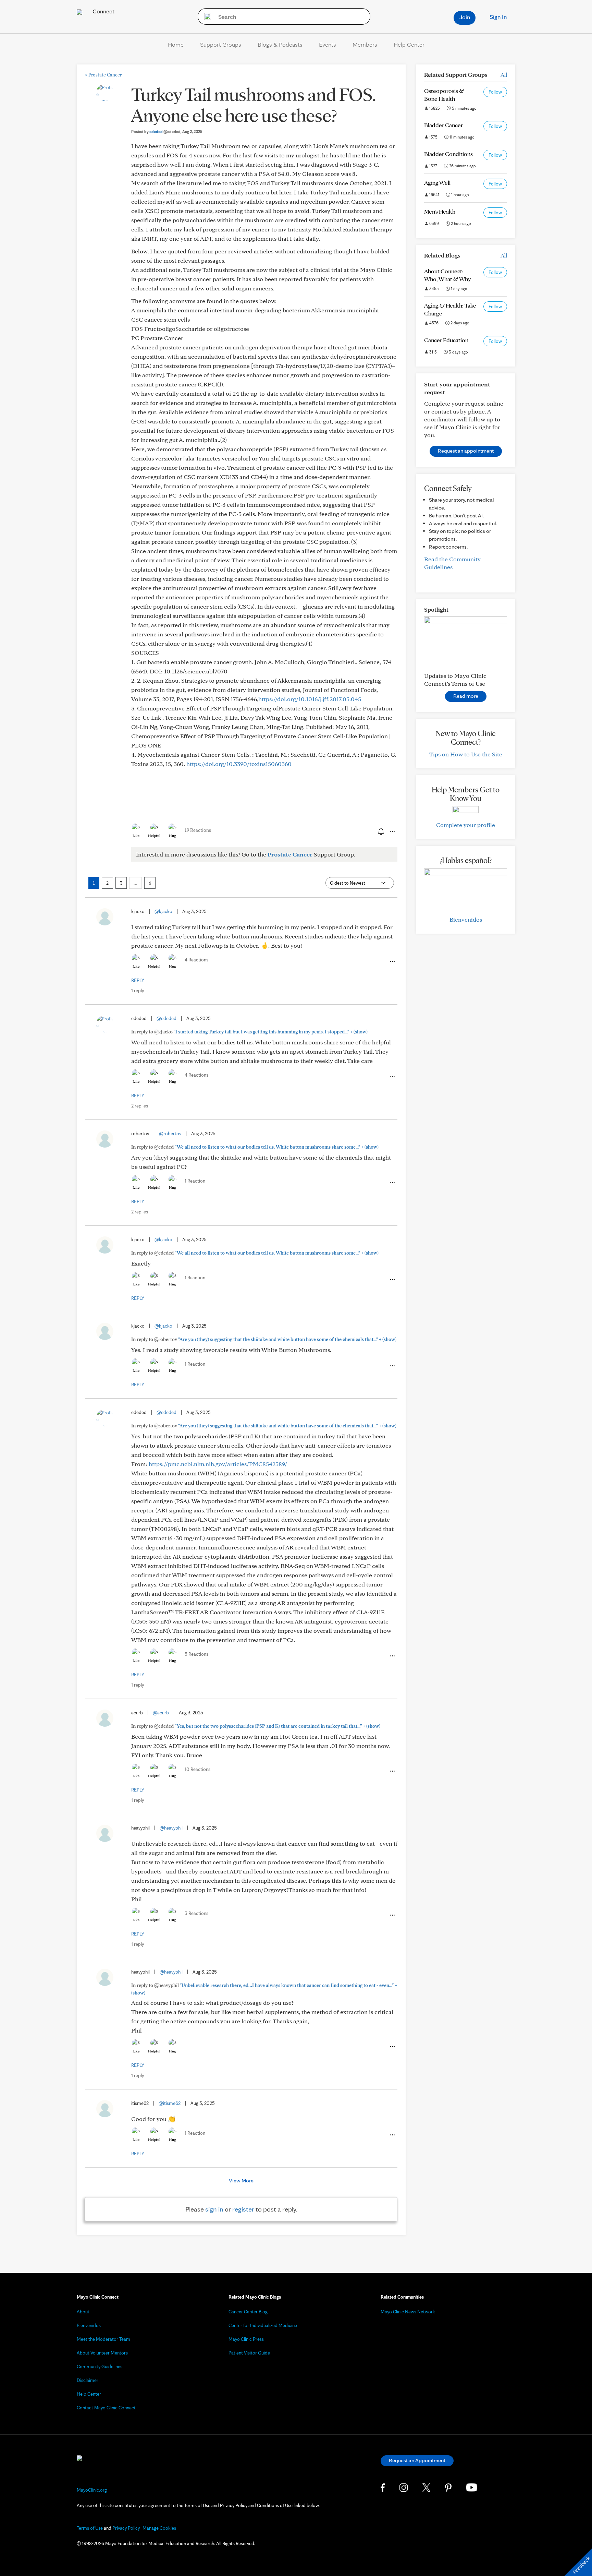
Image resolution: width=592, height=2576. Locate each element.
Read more (466, 696)
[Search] (205, 16)
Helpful (154, 836)
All (504, 75)
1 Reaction (195, 1181)
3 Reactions (196, 1913)
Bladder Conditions (448, 154)
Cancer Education (446, 340)
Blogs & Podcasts (280, 44)
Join (465, 17)
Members (365, 44)
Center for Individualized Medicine (263, 2325)
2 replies (140, 1106)
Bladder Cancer (443, 125)
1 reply (138, 991)
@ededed (166, 1018)
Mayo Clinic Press (246, 2339)
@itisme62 (170, 2103)
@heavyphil (171, 1828)
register (243, 2209)
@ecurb (161, 1713)
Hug (172, 836)
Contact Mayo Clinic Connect (106, 2408)
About (83, 2312)
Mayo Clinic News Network (408, 2312)
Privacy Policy (126, 2528)
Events (328, 44)
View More (241, 2180)
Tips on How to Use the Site (466, 754)
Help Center (409, 44)
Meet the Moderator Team (103, 2339)
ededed (165, 131)
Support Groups (221, 44)
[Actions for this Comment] (392, 962)
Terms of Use (90, 2528)
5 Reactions (196, 1654)
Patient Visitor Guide (249, 2353)
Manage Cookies (159, 2528)
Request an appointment (466, 451)
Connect (103, 11)
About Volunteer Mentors (102, 2353)
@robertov (170, 1134)
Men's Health (440, 211)
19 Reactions (198, 830)
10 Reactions (198, 1769)
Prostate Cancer (103, 75)
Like (136, 836)
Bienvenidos (466, 919)
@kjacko (163, 911)
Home (176, 44)
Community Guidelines (100, 2367)
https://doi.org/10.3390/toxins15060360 (239, 764)
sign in (214, 2209)
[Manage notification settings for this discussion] (380, 831)
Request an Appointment (417, 2460)
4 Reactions (196, 960)
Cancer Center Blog (248, 2312)
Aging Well (437, 183)
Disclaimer (88, 2380)
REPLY (138, 980)
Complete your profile (466, 825)
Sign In (498, 17)
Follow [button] (495, 92)
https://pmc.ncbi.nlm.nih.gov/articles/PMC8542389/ (218, 1464)
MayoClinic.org (92, 2490)
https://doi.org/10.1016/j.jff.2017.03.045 (310, 699)
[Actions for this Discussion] (392, 831)
